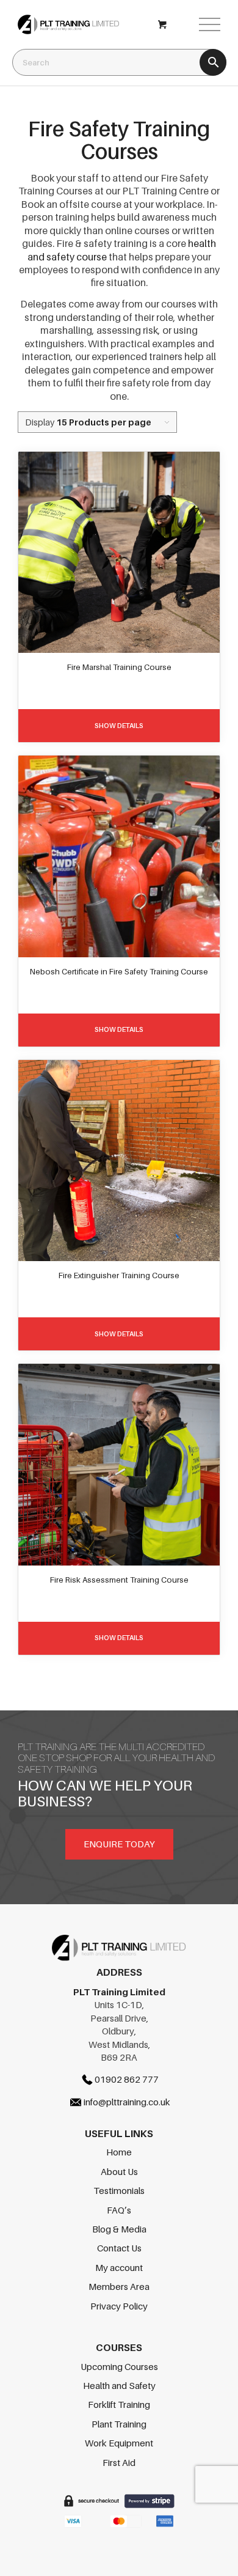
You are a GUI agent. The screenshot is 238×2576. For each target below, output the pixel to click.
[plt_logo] (99, 24)
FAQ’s (119, 2210)
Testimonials (119, 2190)
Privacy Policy (119, 2306)
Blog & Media (119, 2229)
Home (119, 2152)
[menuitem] (204, 24)
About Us (119, 2171)
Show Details (119, 726)
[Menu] (204, 24)
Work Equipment (119, 2443)
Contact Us (119, 2248)
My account (119, 2267)
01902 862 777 (127, 2079)
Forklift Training (119, 2404)
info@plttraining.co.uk (127, 2102)
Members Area (119, 2286)
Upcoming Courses (119, 2366)
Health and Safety (119, 2385)
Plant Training (119, 2424)
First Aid (119, 2462)
